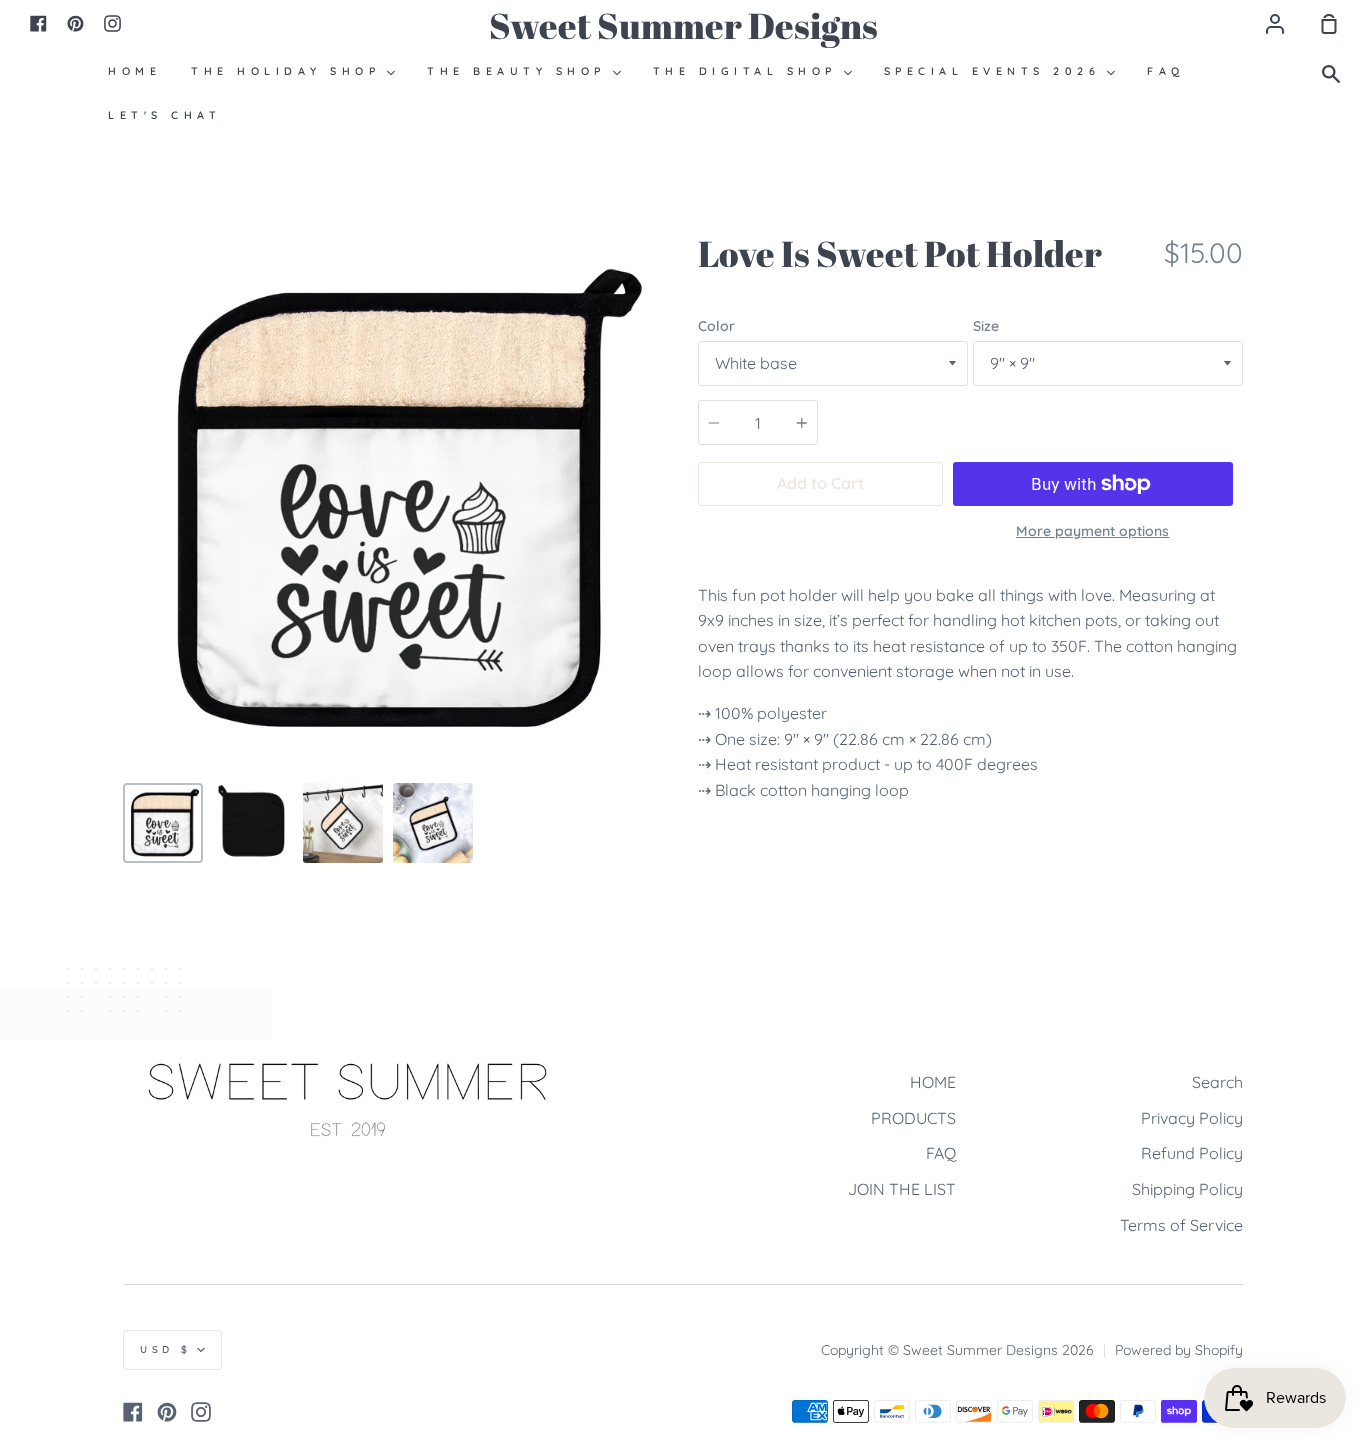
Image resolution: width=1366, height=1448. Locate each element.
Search (1217, 1082)
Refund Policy (1192, 1153)
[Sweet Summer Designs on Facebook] (133, 1412)
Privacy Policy (1192, 1118)
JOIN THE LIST (902, 1189)
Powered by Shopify (1179, 1350)
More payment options (1092, 531)
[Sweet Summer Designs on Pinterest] (167, 1412)
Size (986, 326)
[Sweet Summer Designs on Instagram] (201, 1412)
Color (716, 326)
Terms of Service (1181, 1225)
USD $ (166, 1349)
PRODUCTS (913, 1118)
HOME (933, 1082)
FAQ (941, 1153)
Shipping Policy (1187, 1189)
